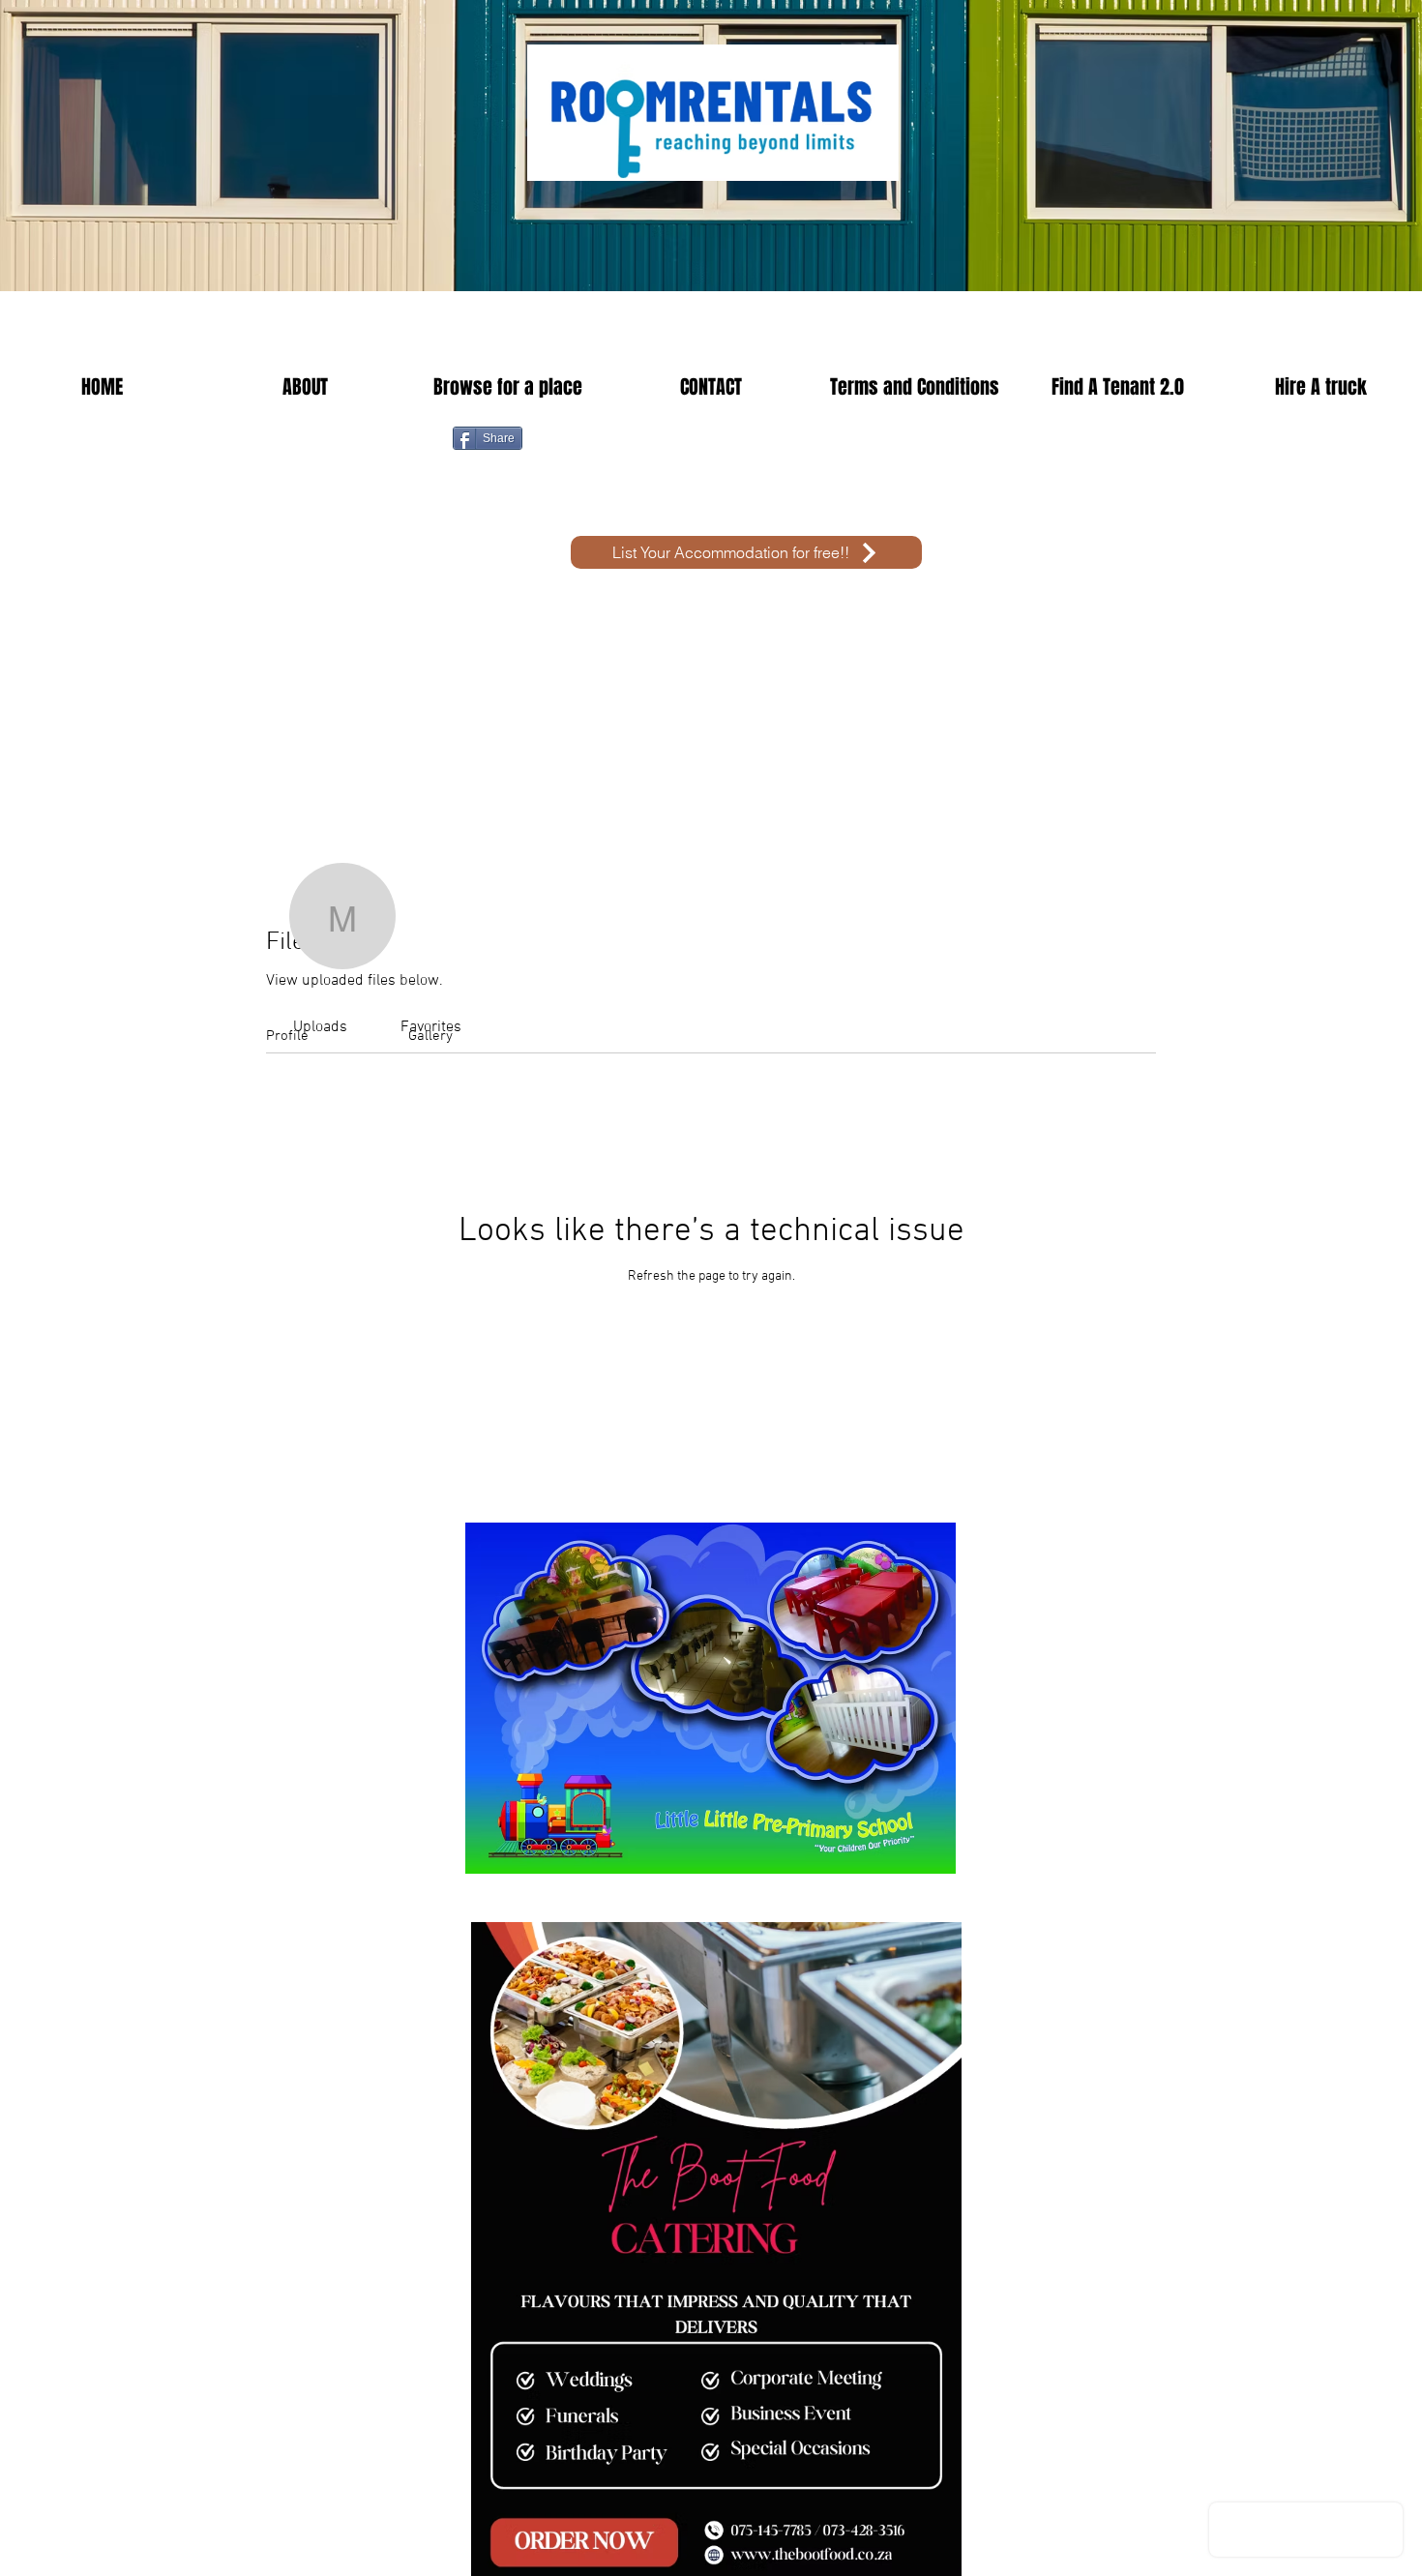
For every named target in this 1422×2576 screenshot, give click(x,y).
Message (1001, 954)
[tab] (320, 1027)
